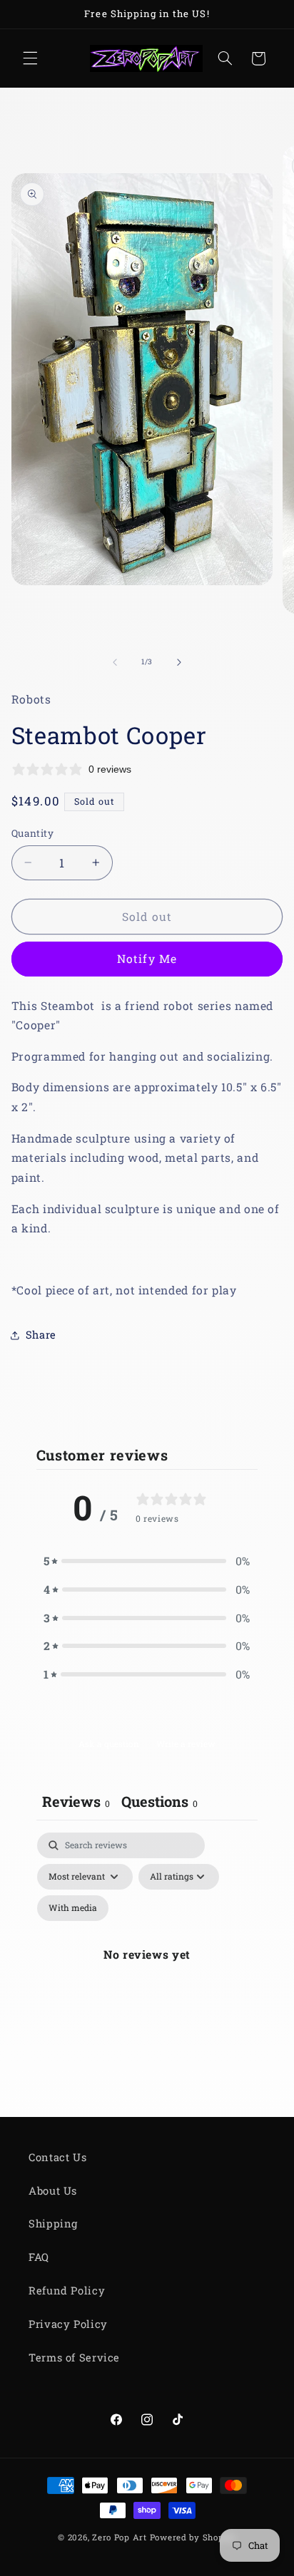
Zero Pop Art (120, 2537)
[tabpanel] (147, 1971)
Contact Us (57, 2157)
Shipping (53, 2224)
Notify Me (147, 958)
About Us (53, 2191)
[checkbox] (73, 1908)
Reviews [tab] (76, 1801)
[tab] (159, 1803)
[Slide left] (115, 662)
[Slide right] (179, 662)
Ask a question (109, 1743)
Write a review (186, 1743)
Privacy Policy (68, 2324)
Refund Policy (67, 2291)
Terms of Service (74, 2358)
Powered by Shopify (193, 2537)
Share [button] (41, 1335)
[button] (30, 58)
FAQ (39, 2257)
